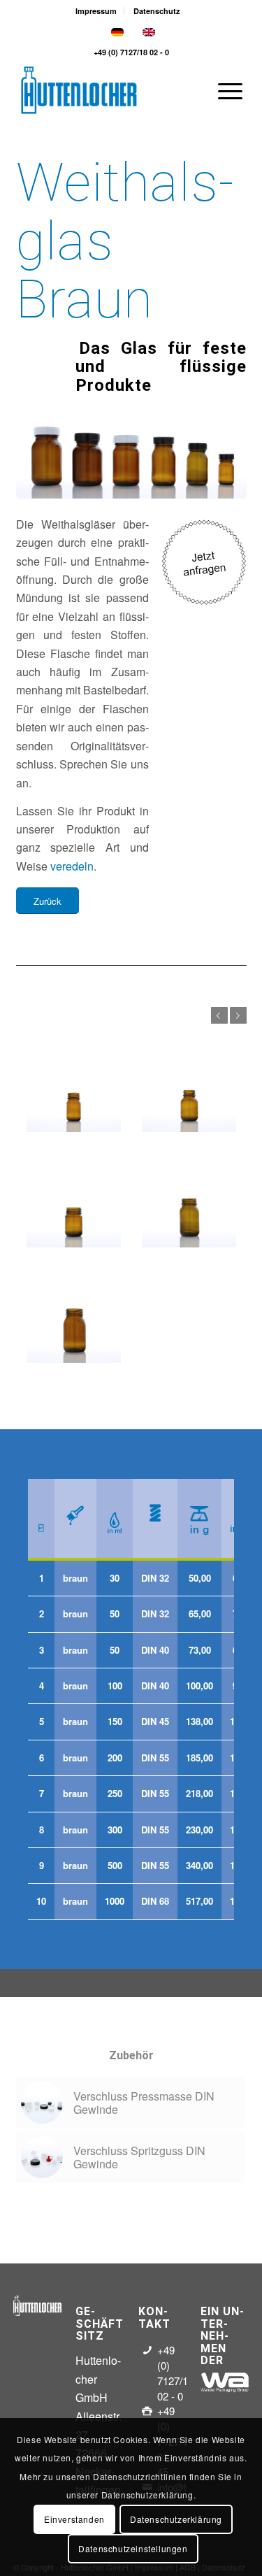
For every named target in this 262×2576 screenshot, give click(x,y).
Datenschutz (157, 11)
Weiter (238, 1015)
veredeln (72, 866)
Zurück (219, 1015)
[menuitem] (96, 11)
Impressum (96, 11)
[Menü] (223, 90)
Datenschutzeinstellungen (133, 2548)
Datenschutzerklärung (176, 2519)
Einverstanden (74, 2519)
